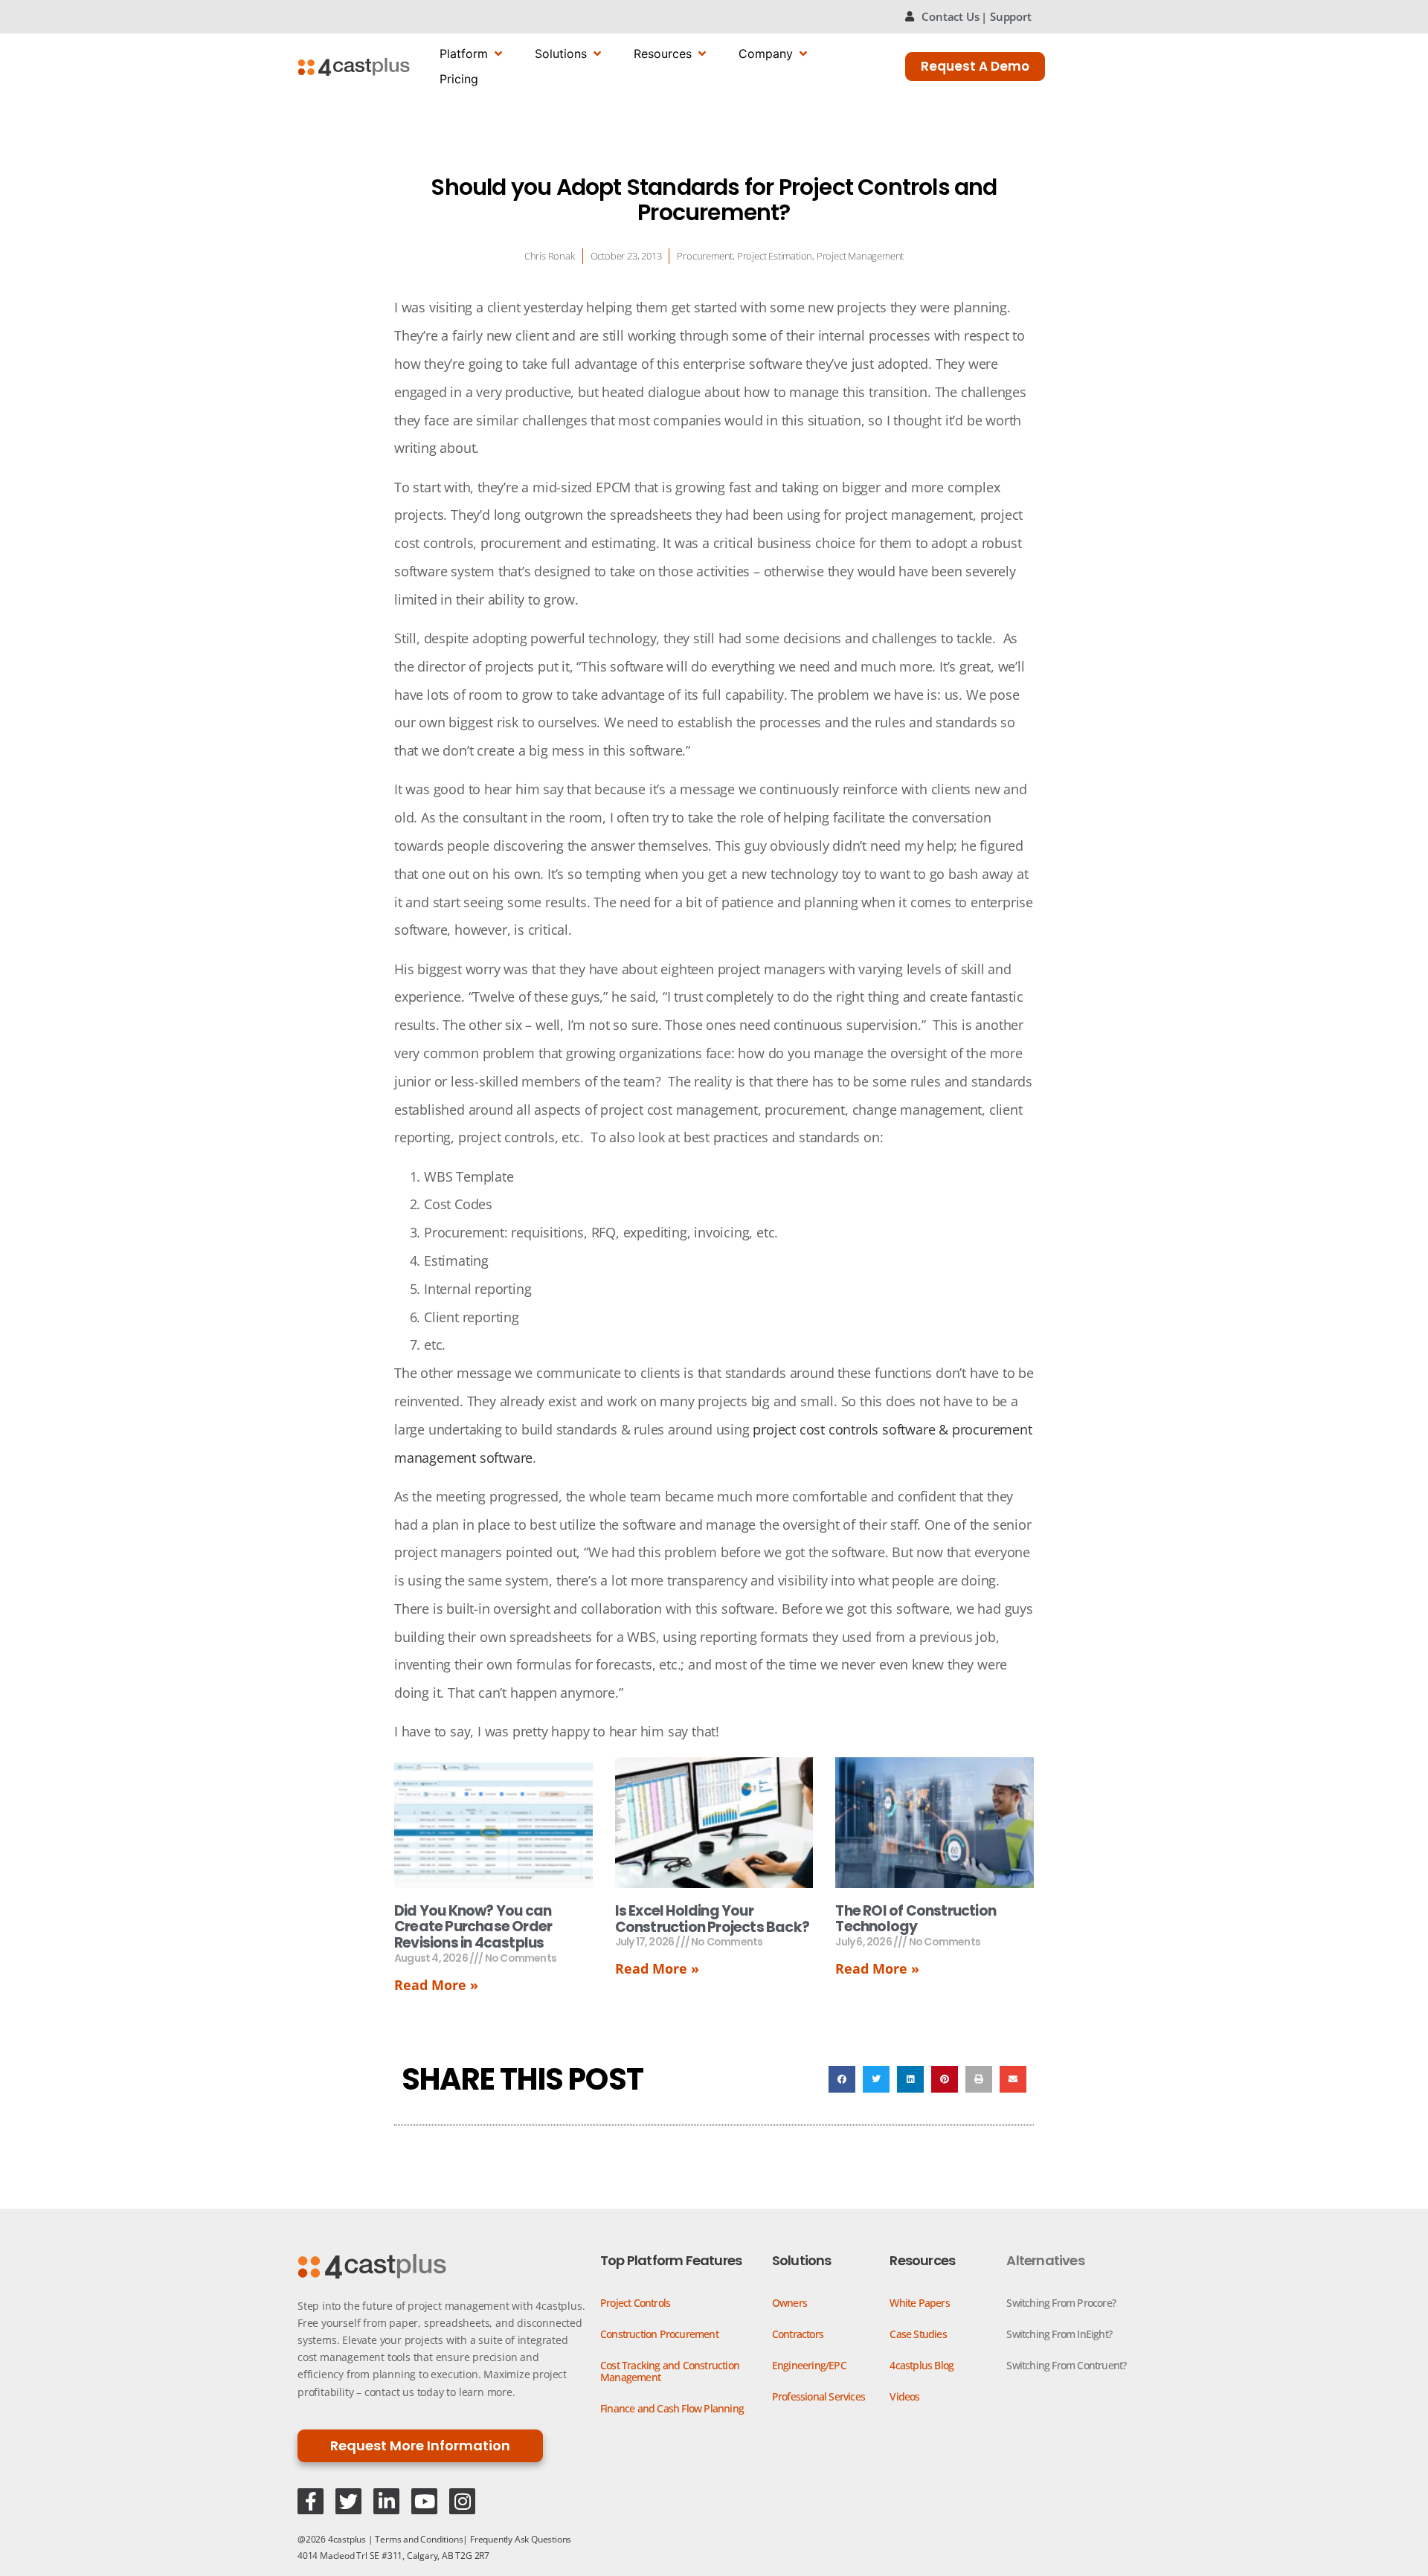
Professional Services (818, 2396)
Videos (904, 2396)
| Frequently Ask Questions (517, 2539)
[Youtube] (424, 2501)
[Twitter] (348, 2501)
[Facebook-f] (311, 2501)
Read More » (436, 1985)
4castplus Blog (922, 2365)
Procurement (705, 256)
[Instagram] (462, 2501)
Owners (789, 2303)
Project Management (860, 256)
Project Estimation (775, 256)
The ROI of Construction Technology (916, 1919)
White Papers (919, 2303)
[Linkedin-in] (386, 2501)
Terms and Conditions (419, 2539)
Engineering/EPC (809, 2365)
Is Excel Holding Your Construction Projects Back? (712, 1919)
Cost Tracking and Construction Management (670, 2371)
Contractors (798, 2334)
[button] (842, 2079)
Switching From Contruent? (1066, 2365)
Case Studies (918, 2334)
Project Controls (635, 2303)
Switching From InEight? (1059, 2334)
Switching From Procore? (1061, 2303)
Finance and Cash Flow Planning (672, 2408)
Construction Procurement (659, 2334)
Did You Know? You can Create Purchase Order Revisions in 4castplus (473, 1927)
